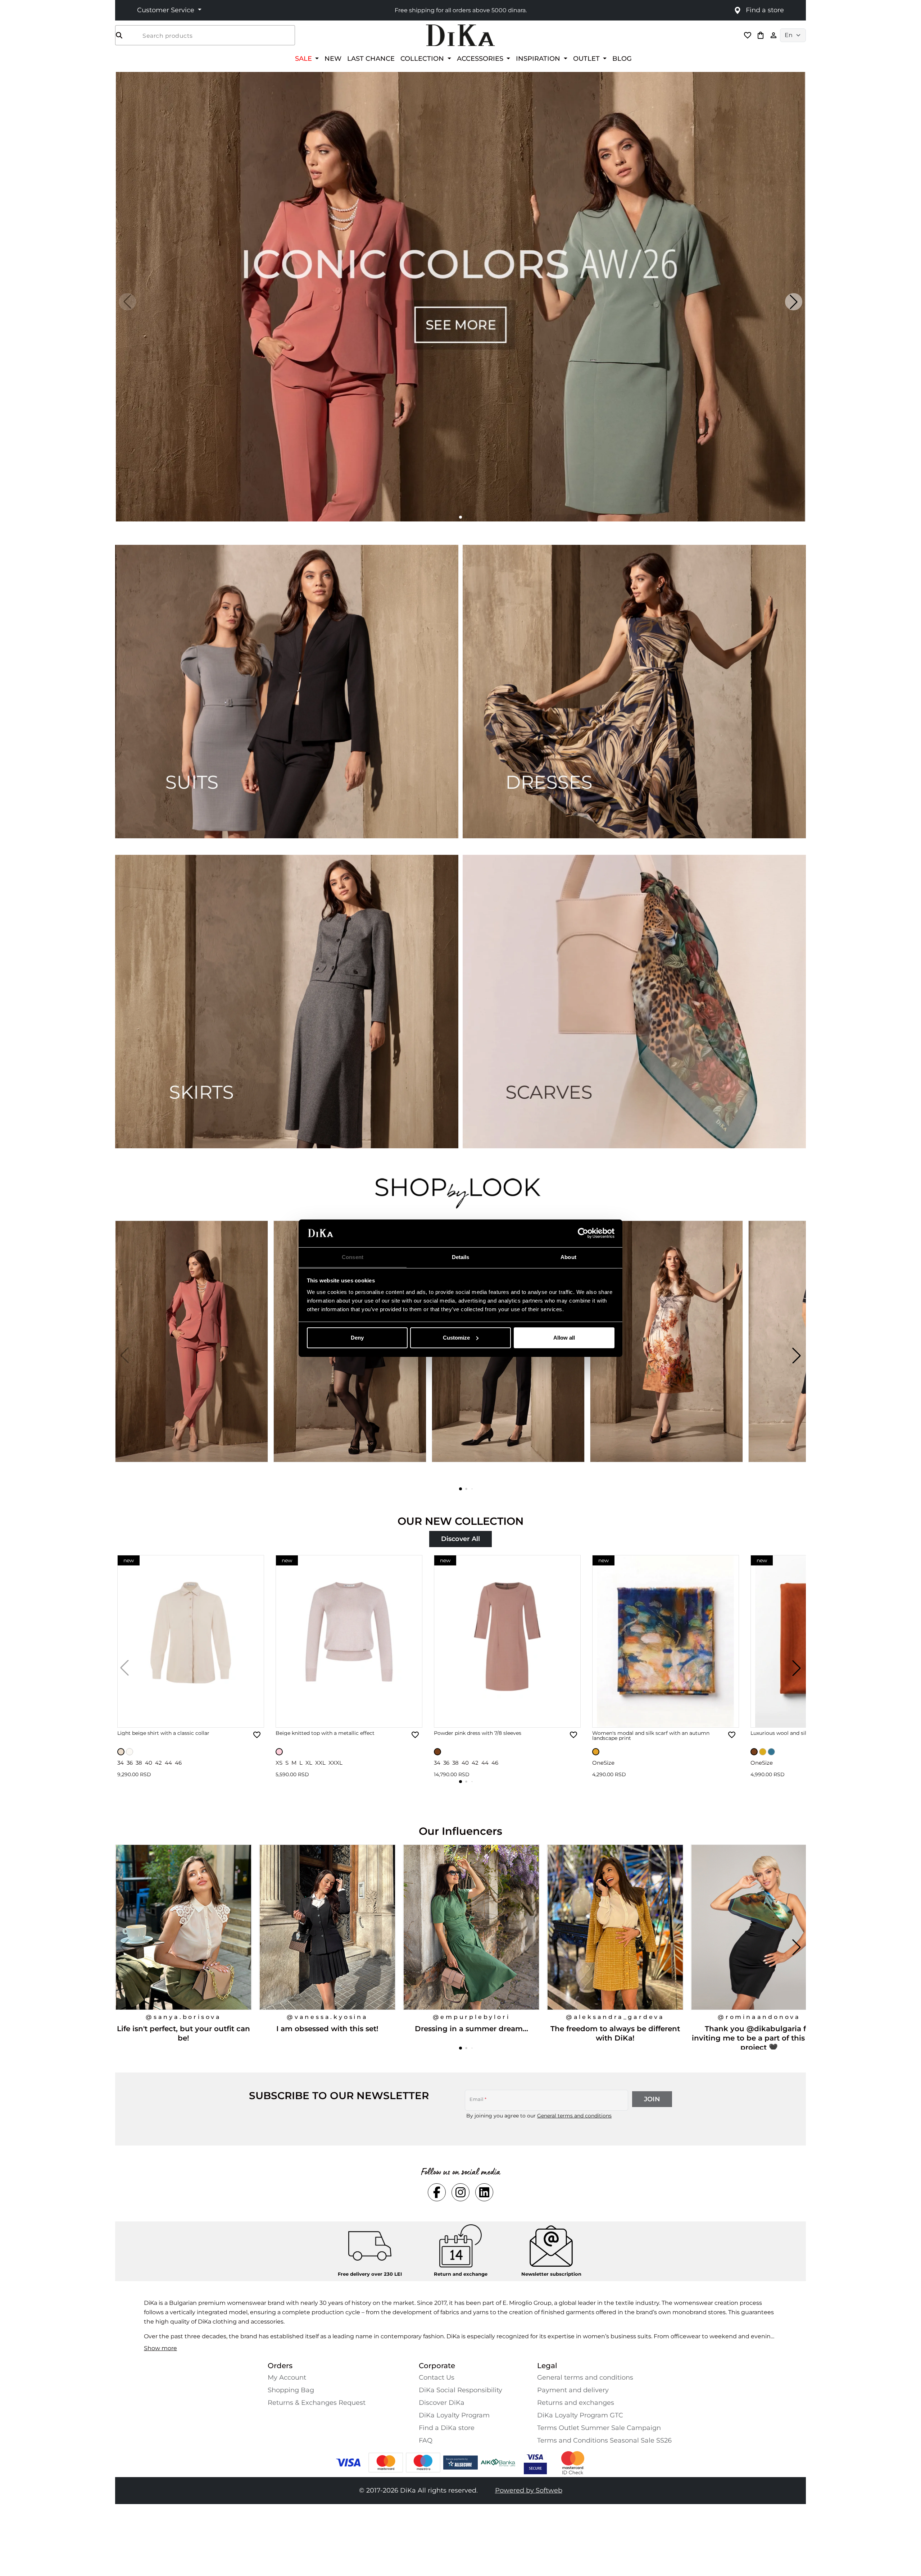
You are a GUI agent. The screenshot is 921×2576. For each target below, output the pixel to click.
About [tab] (568, 1257)
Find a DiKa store (447, 2428)
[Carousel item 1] (460, 296)
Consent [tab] (353, 1257)
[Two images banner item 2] (634, 692)
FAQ (426, 2440)
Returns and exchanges (576, 2403)
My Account (287, 2377)
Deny (357, 1338)
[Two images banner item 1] (287, 692)
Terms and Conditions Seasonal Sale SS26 (604, 2440)
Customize (456, 1338)
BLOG (622, 58)
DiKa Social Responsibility (460, 2390)
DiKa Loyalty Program (454, 2415)
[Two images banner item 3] (287, 1002)
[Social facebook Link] (437, 2192)
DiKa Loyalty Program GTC (580, 2415)
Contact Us (437, 2377)
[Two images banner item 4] (634, 1002)
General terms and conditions (574, 2116)
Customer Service (167, 10)
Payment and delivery (573, 2390)
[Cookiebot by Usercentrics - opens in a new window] (583, 1233)
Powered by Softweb (529, 2490)
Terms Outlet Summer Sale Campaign (599, 2428)
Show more (160, 2348)
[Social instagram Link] (460, 2192)
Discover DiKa (442, 2403)
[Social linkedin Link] (484, 2192)
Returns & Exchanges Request (317, 2403)
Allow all (564, 1338)
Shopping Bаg (291, 2390)
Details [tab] (461, 1257)
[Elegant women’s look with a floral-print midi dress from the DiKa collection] (667, 1355)
